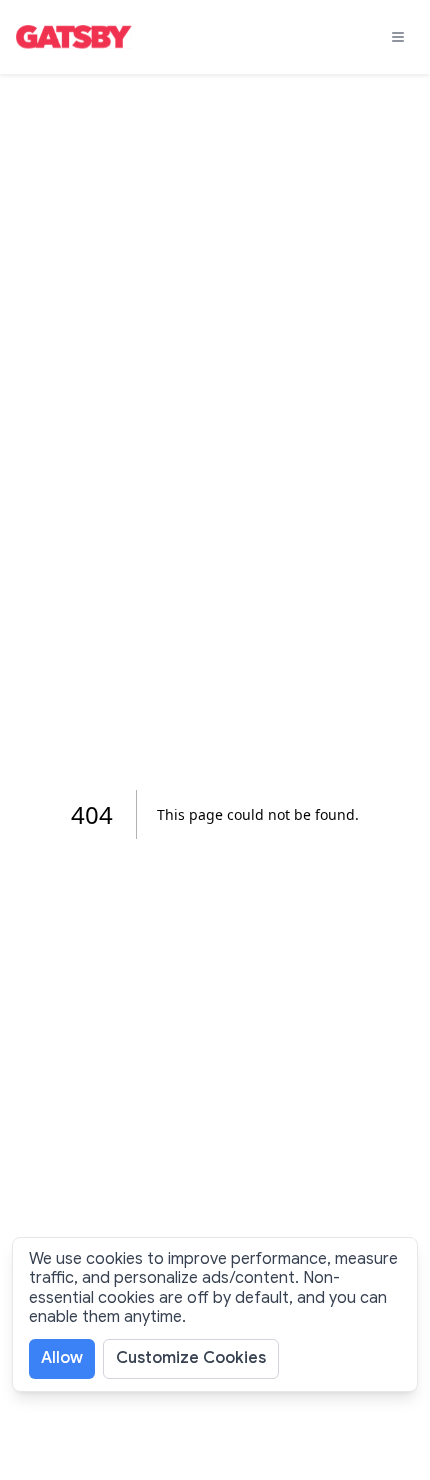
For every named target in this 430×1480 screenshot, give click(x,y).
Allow (62, 1358)
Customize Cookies (191, 1358)
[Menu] (398, 37)
